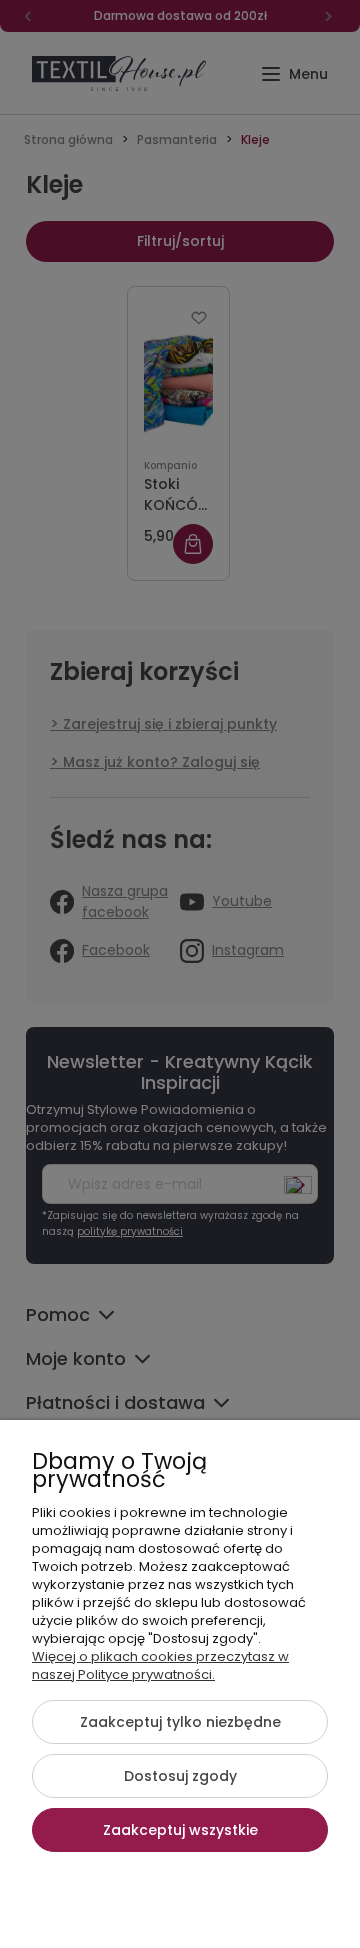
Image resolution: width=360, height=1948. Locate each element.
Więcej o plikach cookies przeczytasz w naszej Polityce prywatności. (160, 1665)
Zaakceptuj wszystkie (180, 1830)
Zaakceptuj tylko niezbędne (180, 1722)
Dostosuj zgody (180, 1776)
